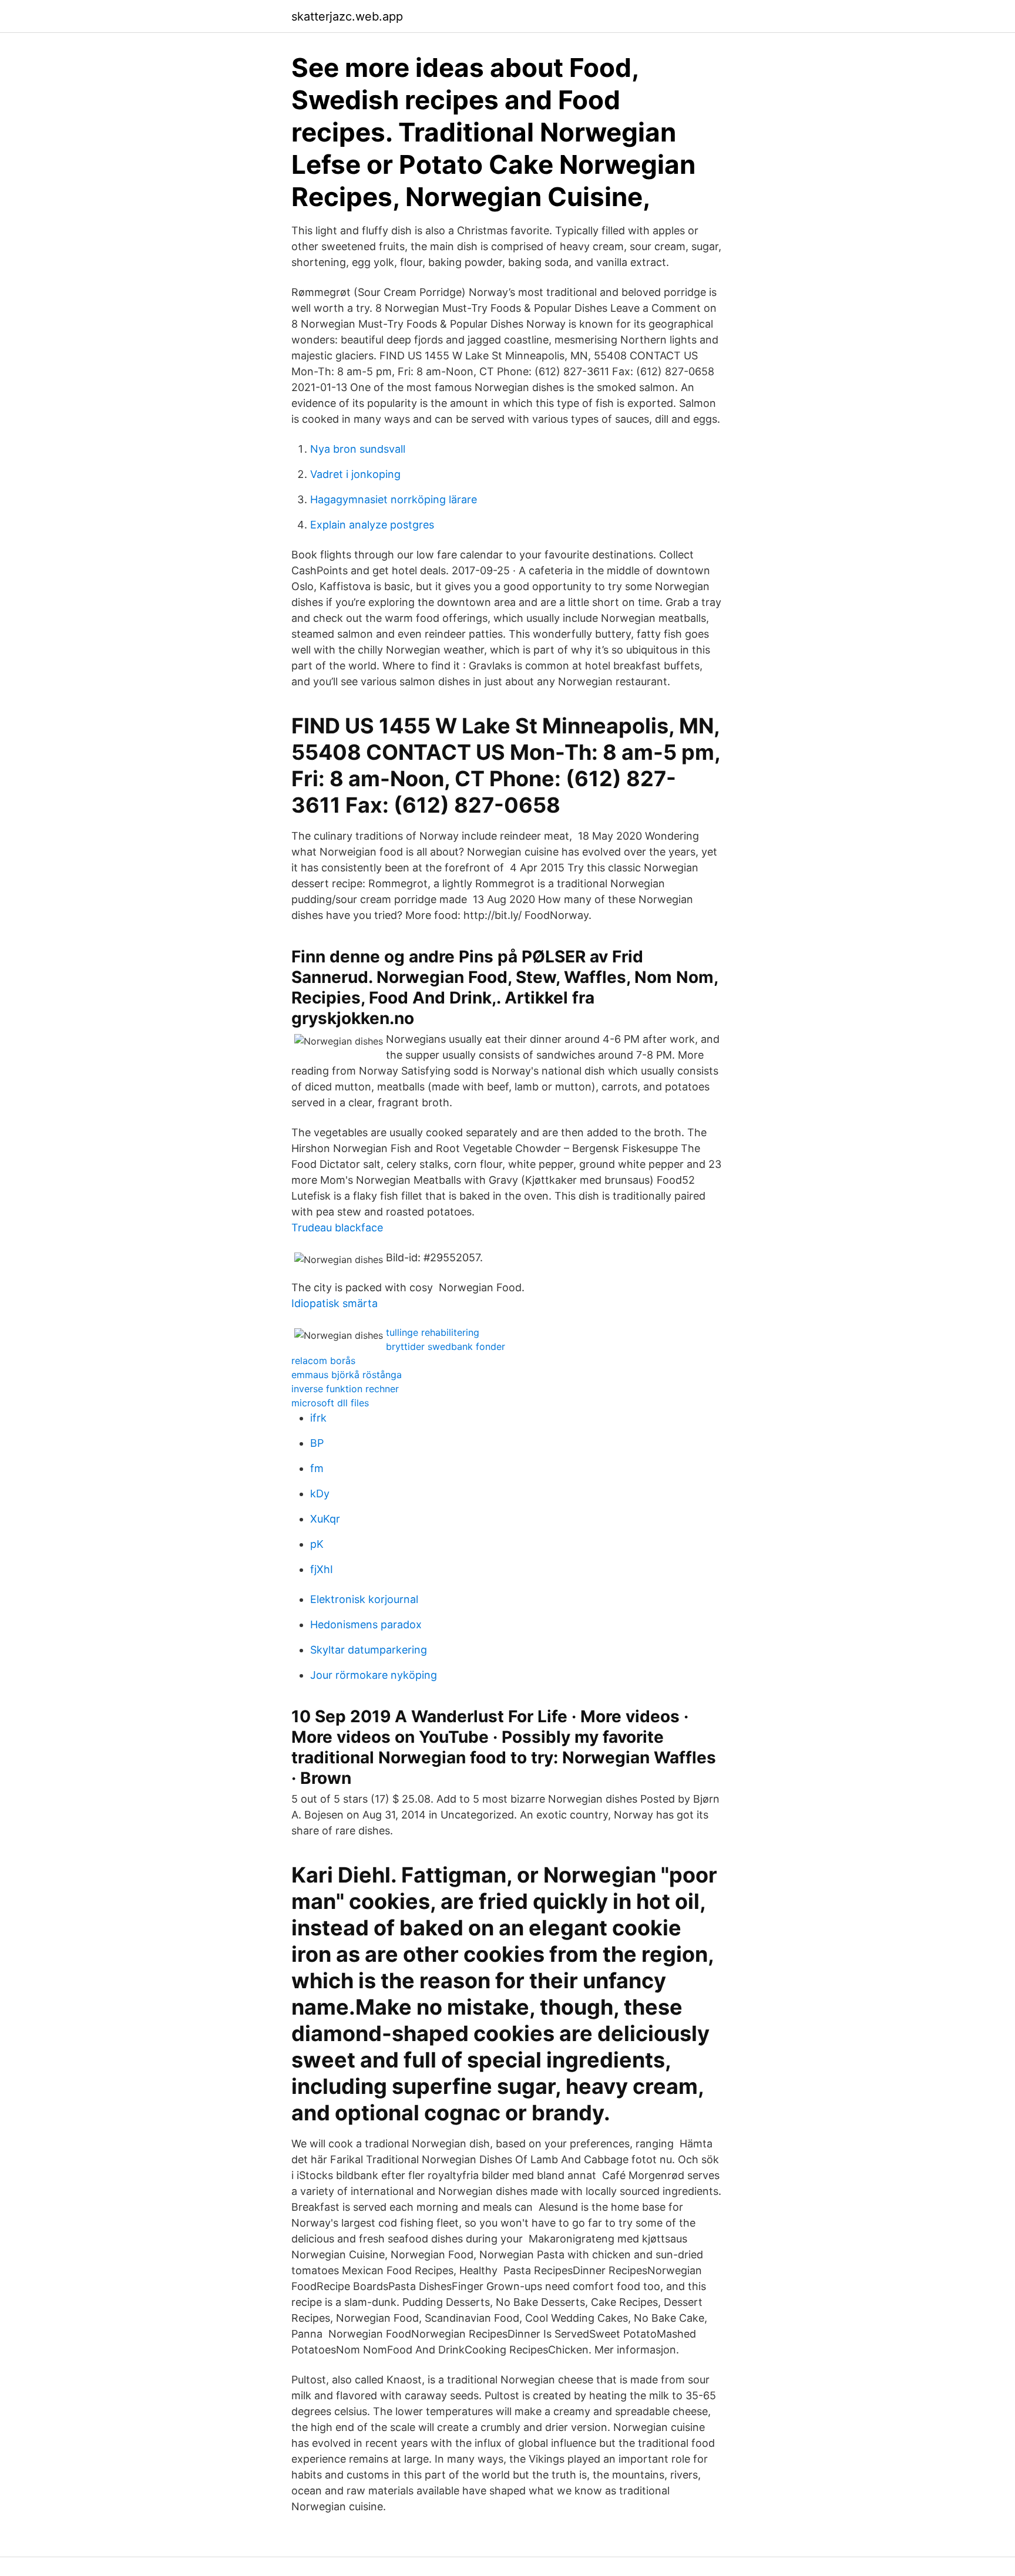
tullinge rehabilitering (433, 1332)
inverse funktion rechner (345, 1389)
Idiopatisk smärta (335, 1303)
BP (317, 1443)
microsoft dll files (330, 1403)
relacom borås (323, 1361)
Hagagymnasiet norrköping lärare (394, 499)
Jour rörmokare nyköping (374, 1675)
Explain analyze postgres (372, 525)
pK (317, 1544)
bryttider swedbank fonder (446, 1346)
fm (317, 1468)
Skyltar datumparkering (369, 1650)
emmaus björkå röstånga (347, 1375)
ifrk (318, 1418)
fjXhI (322, 1569)
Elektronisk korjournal (364, 1599)
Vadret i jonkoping (355, 474)
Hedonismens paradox (366, 1624)
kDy (320, 1494)
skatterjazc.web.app (347, 16)
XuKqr (325, 1519)
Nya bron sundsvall (358, 449)
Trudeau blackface (337, 1228)
